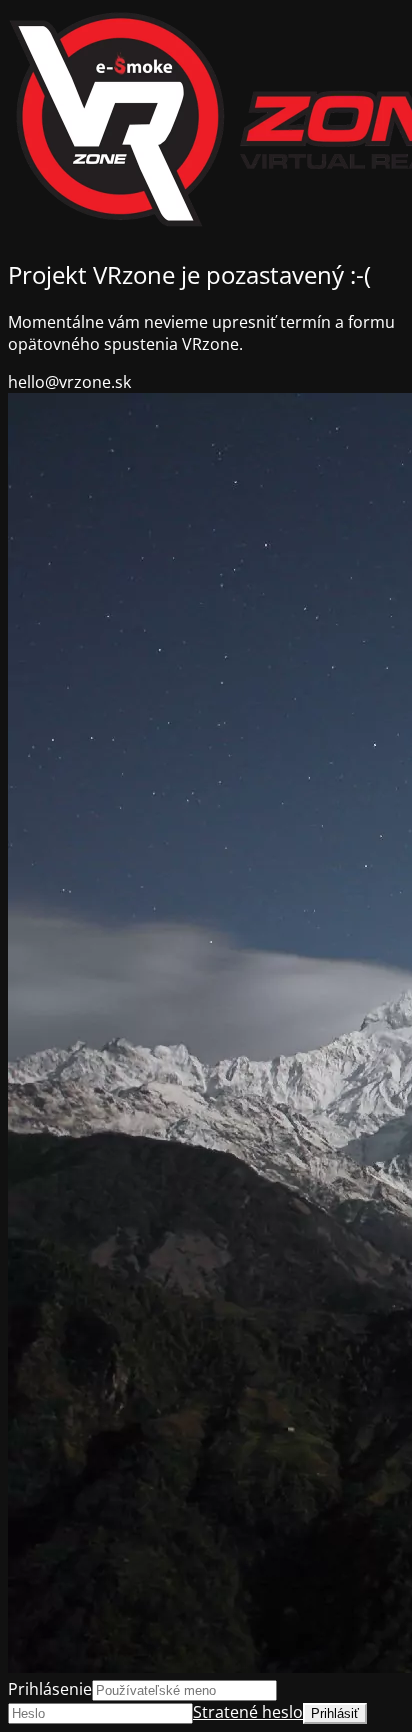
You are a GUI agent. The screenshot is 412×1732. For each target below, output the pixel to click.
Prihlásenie (50, 1689)
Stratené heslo (248, 1712)
